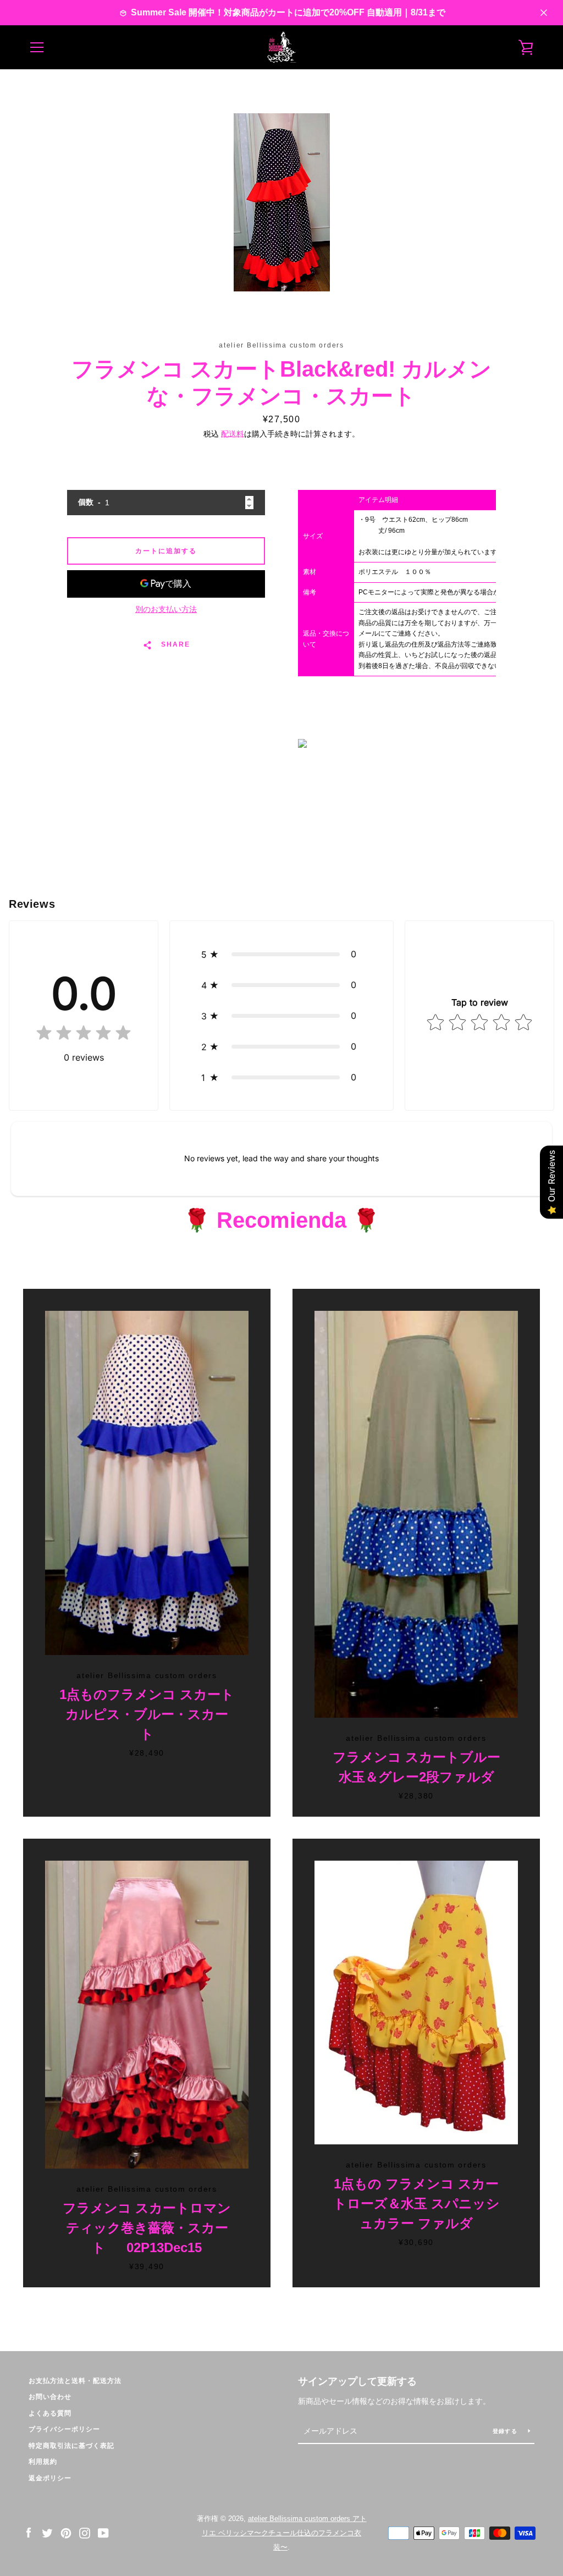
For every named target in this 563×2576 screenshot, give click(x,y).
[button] (281, 954)
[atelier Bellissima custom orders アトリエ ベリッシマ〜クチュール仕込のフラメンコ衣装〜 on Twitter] (47, 2532)
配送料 (233, 434)
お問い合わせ (50, 2397)
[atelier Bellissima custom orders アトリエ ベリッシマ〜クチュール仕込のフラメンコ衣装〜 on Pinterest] (66, 2532)
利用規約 (43, 2462)
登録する (506, 2431)
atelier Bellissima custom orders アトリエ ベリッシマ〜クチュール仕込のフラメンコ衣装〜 (284, 2533)
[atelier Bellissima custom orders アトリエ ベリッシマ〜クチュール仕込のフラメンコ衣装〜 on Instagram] (85, 2532)
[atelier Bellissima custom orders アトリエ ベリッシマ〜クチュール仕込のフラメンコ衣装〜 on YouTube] (103, 2532)
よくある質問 (50, 2413)
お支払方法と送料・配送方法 (75, 2381)
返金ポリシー (50, 2478)
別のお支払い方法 (166, 609)
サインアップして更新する (357, 2381)
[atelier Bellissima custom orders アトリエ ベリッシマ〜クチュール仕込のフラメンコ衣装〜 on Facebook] (29, 2532)
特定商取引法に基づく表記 (71, 2446)
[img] (84, 1035)
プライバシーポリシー (64, 2429)
